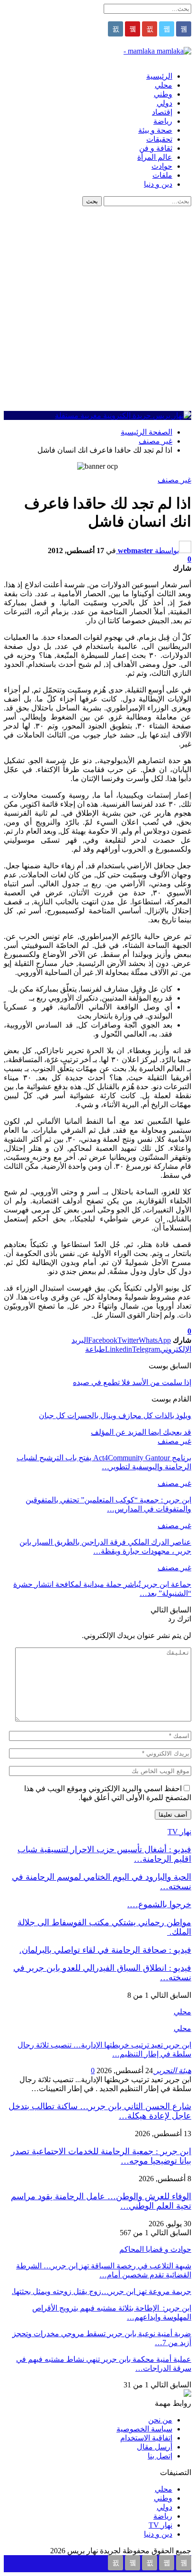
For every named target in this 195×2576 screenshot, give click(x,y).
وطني (163, 94)
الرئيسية (159, 76)
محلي (164, 85)
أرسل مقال (155, 2447)
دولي (164, 103)
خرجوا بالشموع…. (159, 1904)
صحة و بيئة (155, 130)
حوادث (162, 166)
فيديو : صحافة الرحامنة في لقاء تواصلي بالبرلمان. (105, 1950)
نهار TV (160, 2525)
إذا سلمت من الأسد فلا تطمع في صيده (132, 1382)
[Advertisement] (97, 309)
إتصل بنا (160, 2456)
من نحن (160, 2420)
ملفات (162, 175)
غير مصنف (174, 480)
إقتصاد (162, 112)
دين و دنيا (158, 184)
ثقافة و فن (156, 148)
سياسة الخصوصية (144, 2429)
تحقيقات (159, 139)
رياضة (163, 121)
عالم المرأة (155, 157)
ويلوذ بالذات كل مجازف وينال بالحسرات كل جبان (115, 1415)
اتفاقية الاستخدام (146, 2438)
